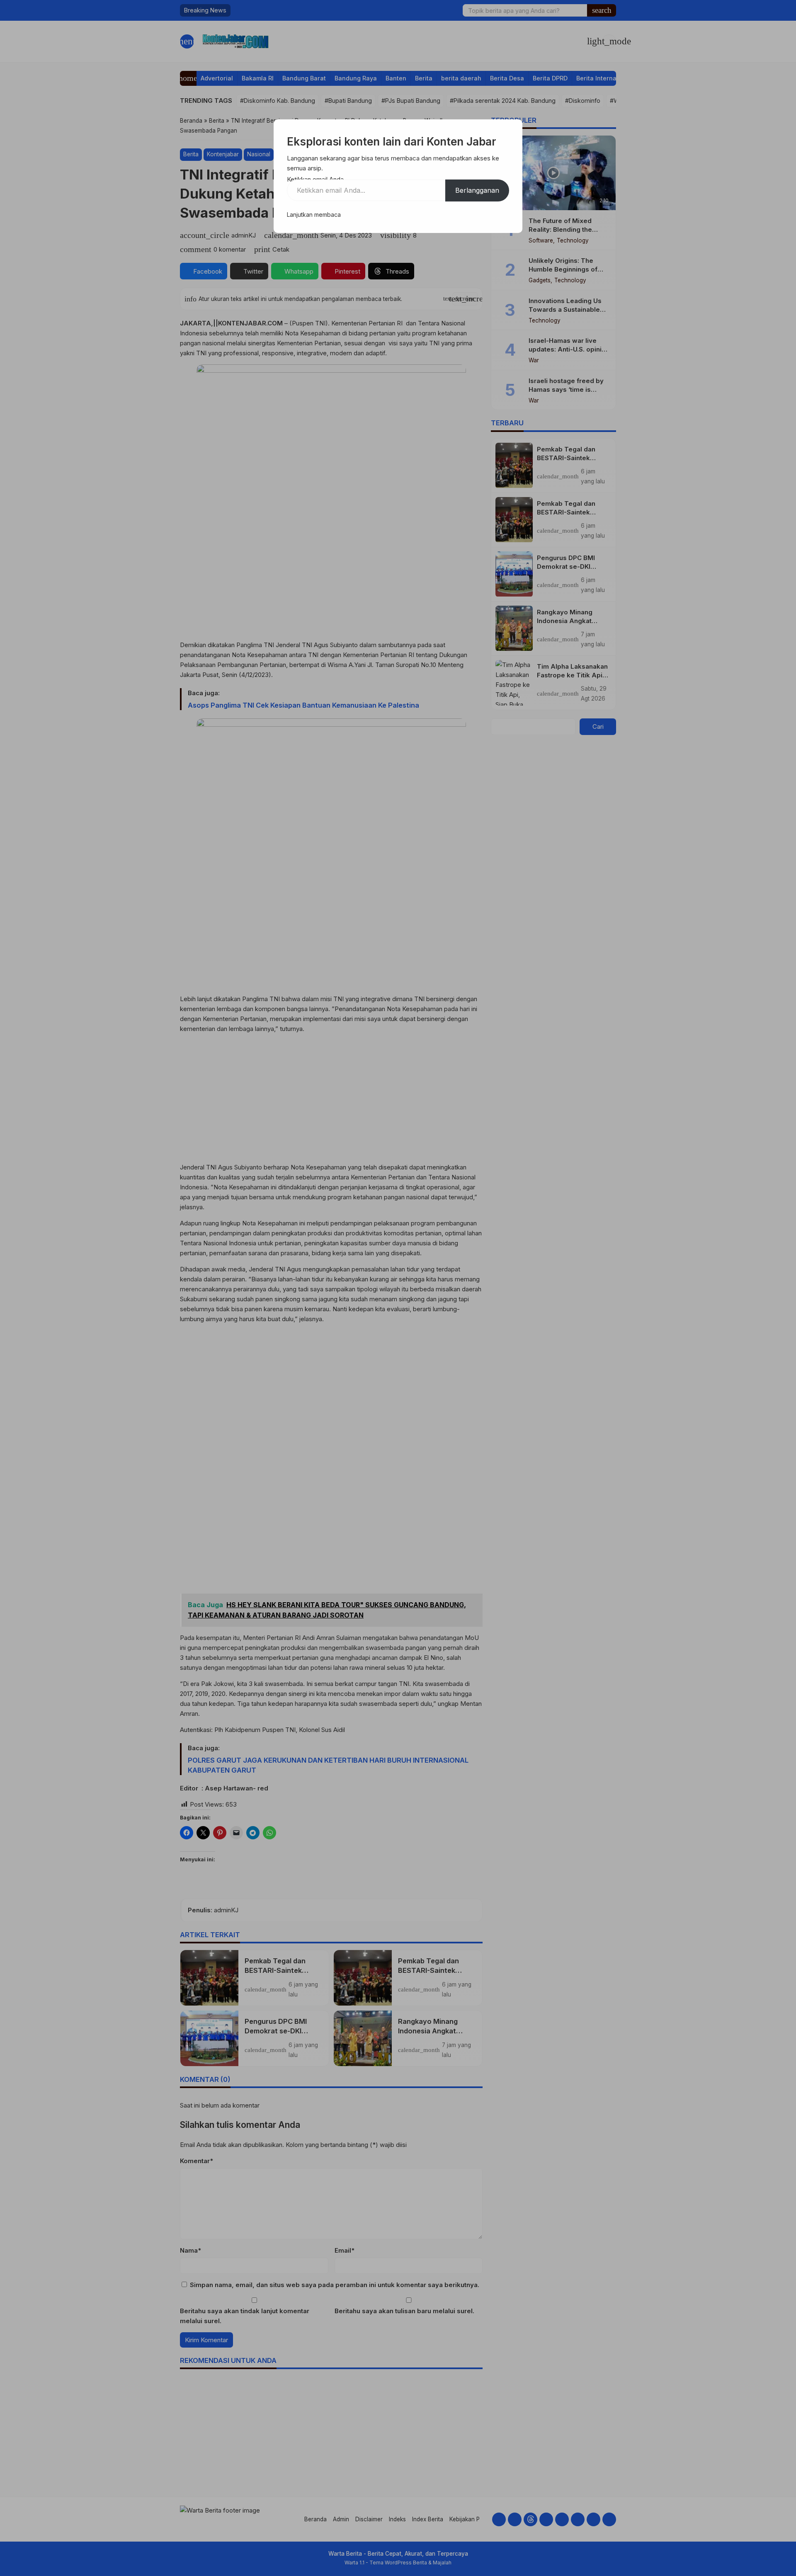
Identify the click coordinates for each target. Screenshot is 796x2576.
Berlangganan (477, 190)
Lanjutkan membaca (314, 215)
